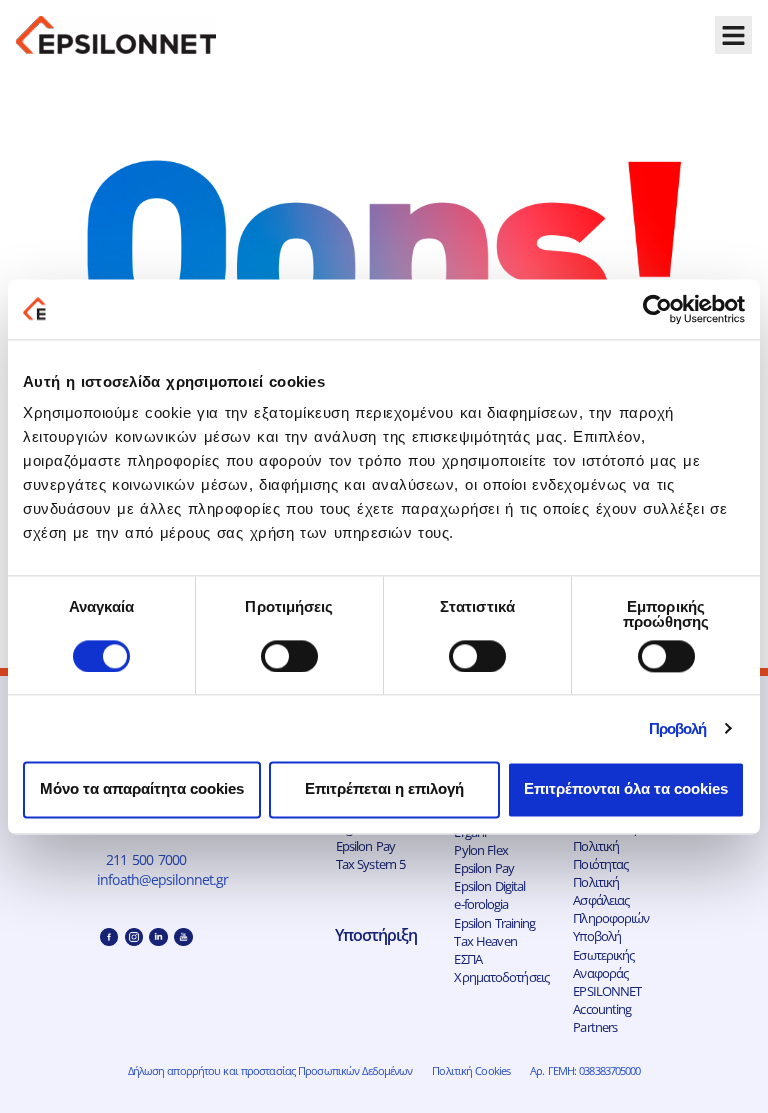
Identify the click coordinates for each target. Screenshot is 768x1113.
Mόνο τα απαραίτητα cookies (142, 789)
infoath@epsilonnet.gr (165, 879)
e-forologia (481, 904)
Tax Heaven (485, 941)
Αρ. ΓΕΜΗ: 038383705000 (585, 1070)
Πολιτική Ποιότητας (600, 855)
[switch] (289, 656)
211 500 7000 (146, 859)
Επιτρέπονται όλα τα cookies (626, 789)
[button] (734, 35)
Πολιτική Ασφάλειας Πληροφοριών (611, 900)
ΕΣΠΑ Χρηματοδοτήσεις (501, 968)
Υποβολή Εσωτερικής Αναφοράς (603, 954)
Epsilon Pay (365, 846)
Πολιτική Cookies (471, 1070)
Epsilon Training (494, 923)
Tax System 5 (371, 864)
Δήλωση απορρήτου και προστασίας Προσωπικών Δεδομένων (270, 1070)
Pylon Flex (480, 850)
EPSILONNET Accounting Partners (607, 1009)
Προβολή (678, 728)
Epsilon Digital (489, 886)
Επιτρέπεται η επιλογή (384, 789)
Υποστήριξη (376, 935)
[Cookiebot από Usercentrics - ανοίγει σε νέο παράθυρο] (657, 309)
